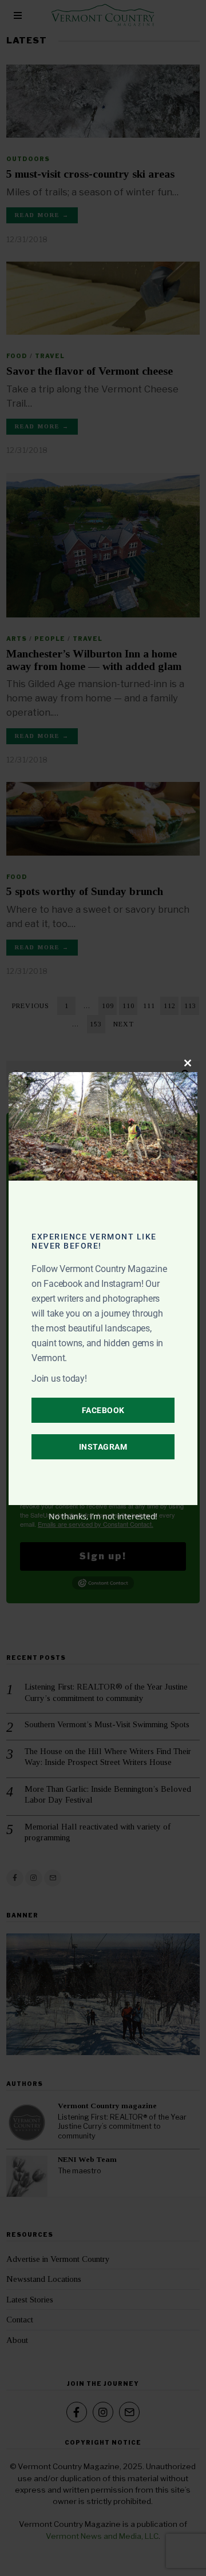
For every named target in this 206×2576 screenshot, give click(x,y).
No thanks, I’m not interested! (103, 1516)
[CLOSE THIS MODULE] (188, 1063)
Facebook (103, 1410)
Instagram (103, 1447)
